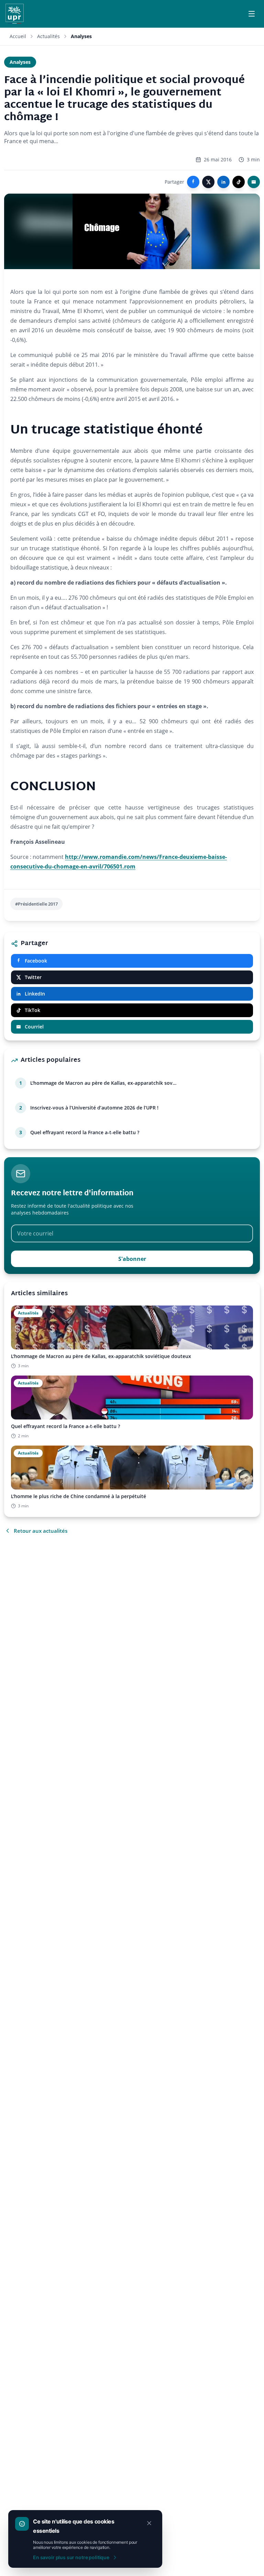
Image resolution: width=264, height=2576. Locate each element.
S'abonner (132, 1259)
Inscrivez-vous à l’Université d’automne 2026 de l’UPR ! (94, 1108)
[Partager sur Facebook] (193, 182)
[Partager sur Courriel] (254, 182)
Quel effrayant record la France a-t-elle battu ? (85, 1132)
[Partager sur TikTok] (239, 182)
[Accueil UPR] (15, 14)
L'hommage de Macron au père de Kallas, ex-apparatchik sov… (103, 1083)
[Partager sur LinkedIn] (223, 182)
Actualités (48, 36)
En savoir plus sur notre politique (71, 2557)
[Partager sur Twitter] (208, 182)
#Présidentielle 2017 (36, 904)
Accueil (18, 36)
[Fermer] (149, 2523)
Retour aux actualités (41, 1531)
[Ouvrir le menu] (252, 14)
